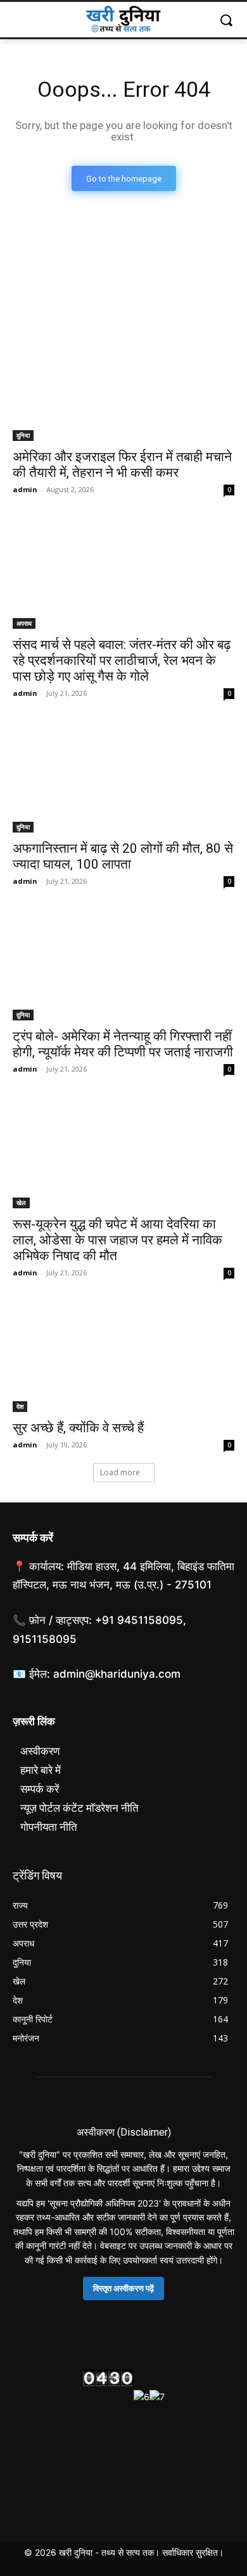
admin (25, 489)
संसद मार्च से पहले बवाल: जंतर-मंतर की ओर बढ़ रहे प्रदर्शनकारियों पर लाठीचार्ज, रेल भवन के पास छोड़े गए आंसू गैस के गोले (122, 660)
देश (20, 1406)
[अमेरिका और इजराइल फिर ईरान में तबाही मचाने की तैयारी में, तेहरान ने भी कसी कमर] (123, 386)
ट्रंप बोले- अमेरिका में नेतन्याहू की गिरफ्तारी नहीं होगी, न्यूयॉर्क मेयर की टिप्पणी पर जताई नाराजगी (123, 1044)
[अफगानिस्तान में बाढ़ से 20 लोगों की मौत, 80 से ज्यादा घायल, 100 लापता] (123, 777)
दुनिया (23, 435)
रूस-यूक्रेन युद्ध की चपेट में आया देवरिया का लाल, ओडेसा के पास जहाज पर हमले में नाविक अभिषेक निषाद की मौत (117, 1240)
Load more (120, 1472)
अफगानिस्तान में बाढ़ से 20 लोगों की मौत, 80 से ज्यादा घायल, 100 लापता (123, 856)
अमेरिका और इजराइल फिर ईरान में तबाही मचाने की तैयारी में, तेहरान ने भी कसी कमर (122, 465)
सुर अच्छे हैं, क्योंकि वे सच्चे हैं (78, 1428)
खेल (21, 1203)
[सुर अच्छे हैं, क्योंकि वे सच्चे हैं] (123, 1357)
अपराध (24, 623)
